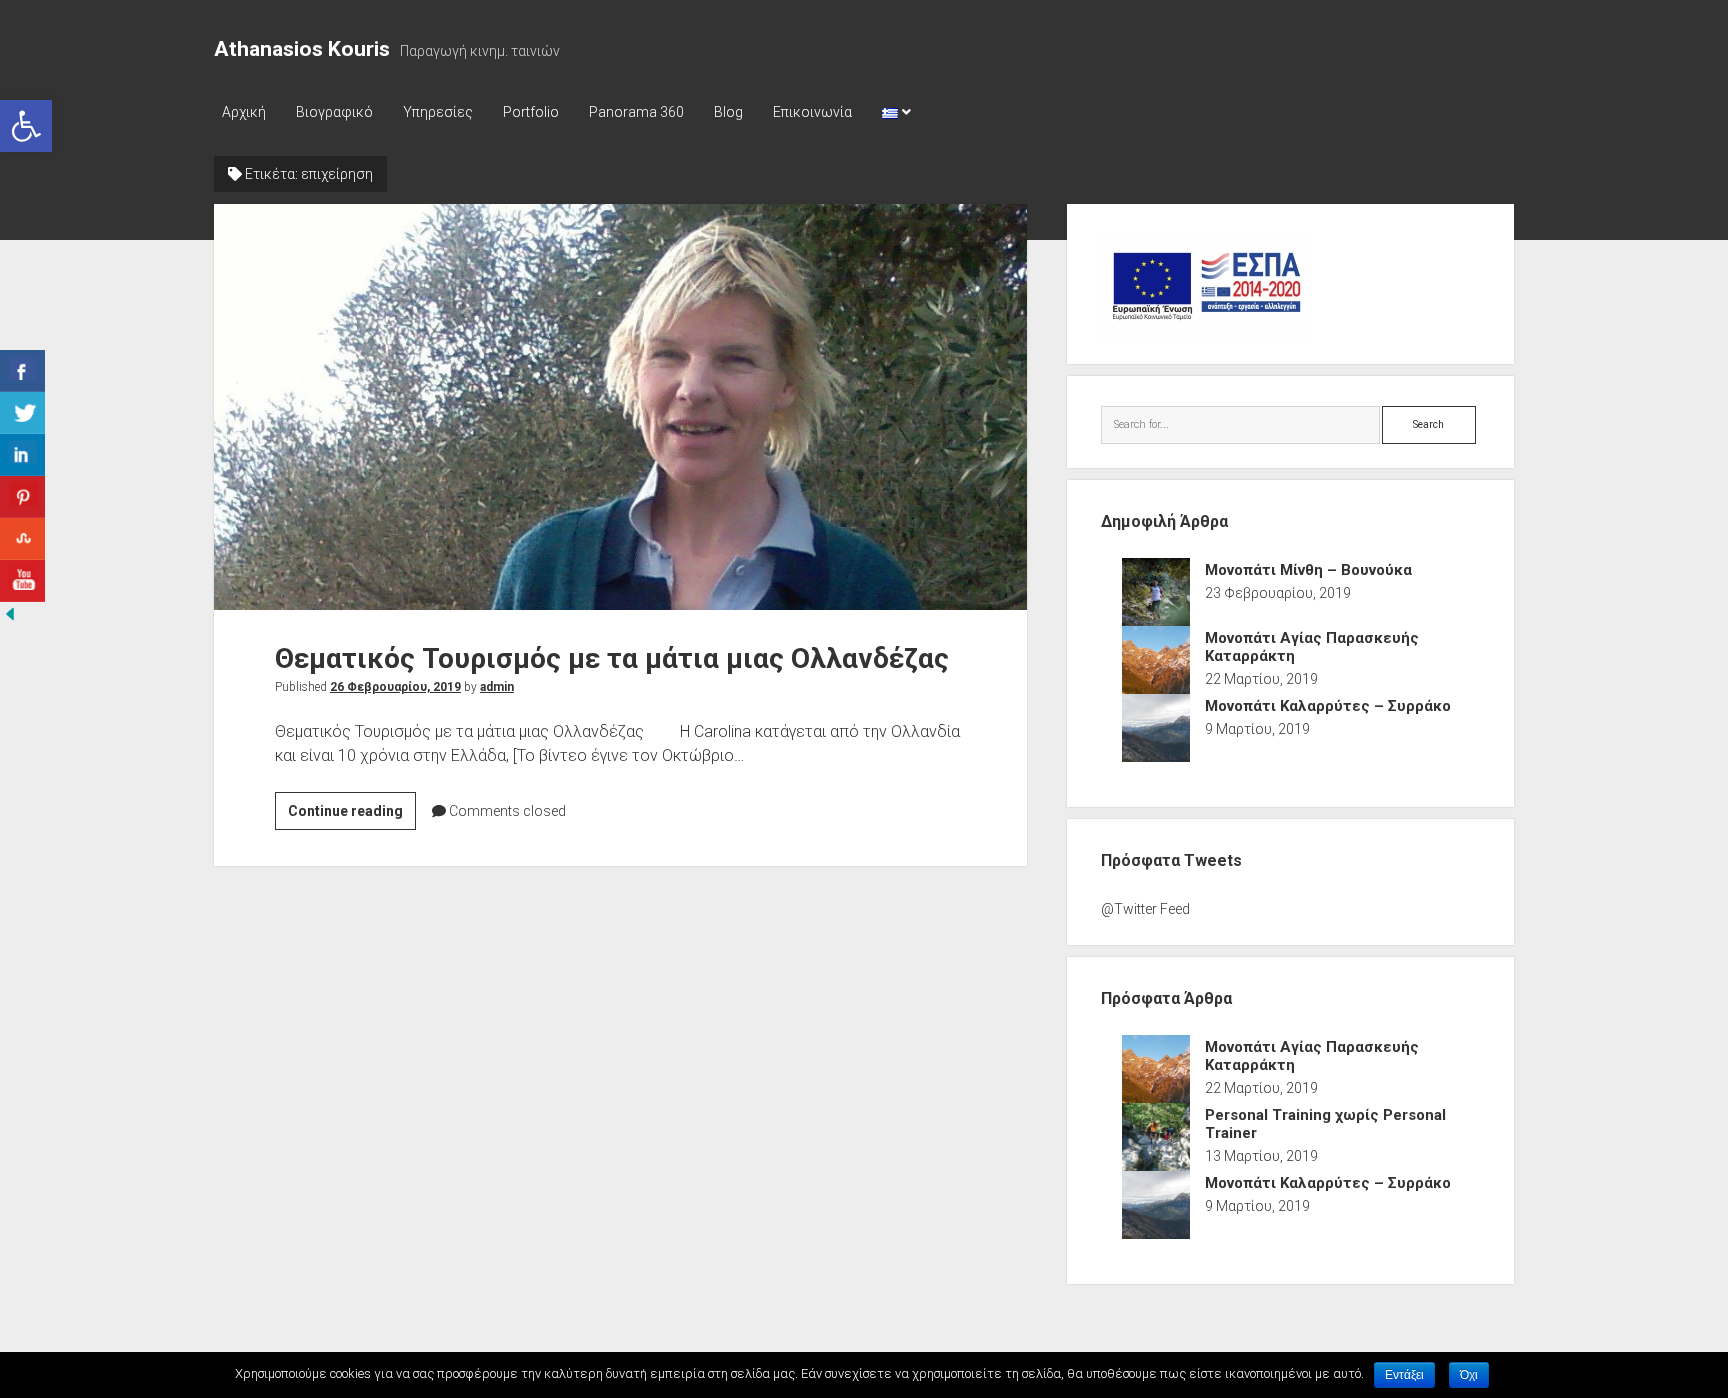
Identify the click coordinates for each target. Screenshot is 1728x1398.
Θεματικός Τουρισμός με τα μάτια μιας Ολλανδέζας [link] (620, 407)
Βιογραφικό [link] (334, 112)
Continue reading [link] (352, 816)
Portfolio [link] (531, 112)
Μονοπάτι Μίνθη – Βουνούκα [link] (1308, 570)
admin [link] (497, 687)
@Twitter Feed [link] (1145, 909)
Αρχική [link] (244, 112)
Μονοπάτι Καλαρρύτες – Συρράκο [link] (1328, 706)
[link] (26, 126)
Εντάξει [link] (1404, 1375)
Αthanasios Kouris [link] (302, 49)
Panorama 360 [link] (636, 112)
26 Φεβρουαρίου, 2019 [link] (395, 687)
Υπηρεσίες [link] (438, 112)
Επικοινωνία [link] (812, 112)
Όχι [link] (1469, 1375)
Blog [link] (728, 112)
